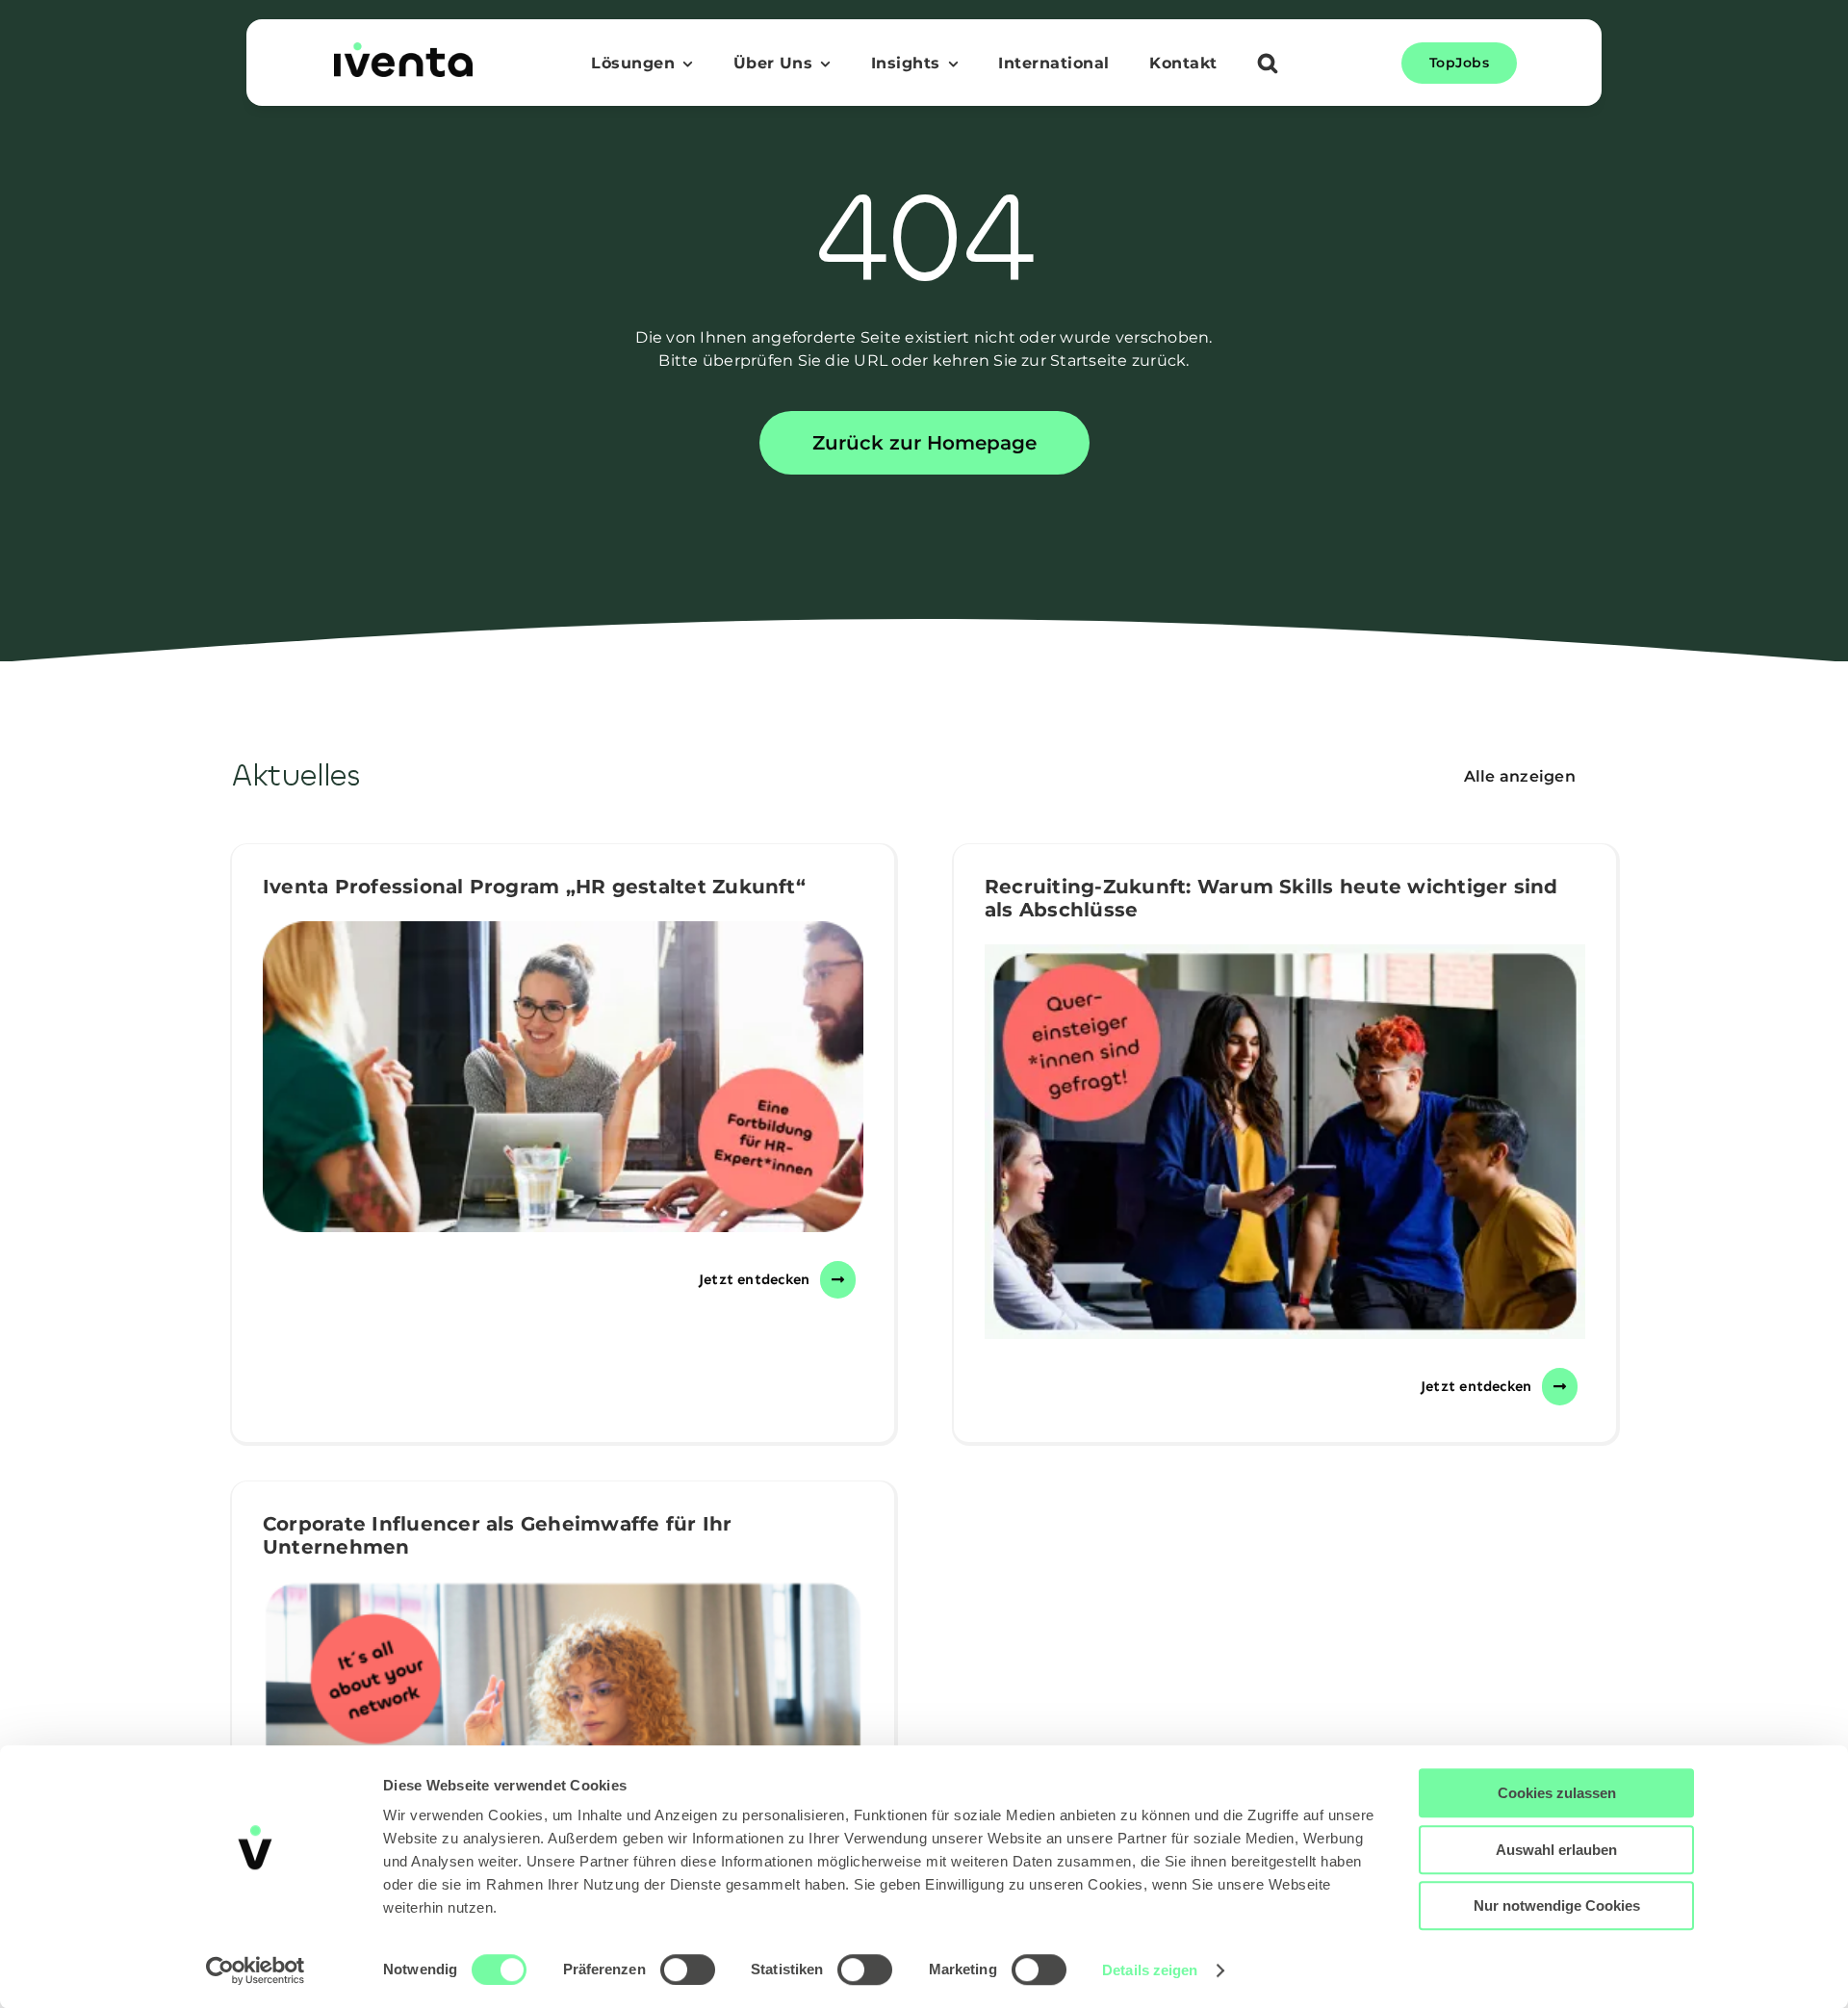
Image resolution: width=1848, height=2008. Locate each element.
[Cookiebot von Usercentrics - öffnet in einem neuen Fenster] (256, 1970)
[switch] (688, 1969)
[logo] (403, 50)
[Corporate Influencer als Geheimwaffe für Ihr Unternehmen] (563, 1737)
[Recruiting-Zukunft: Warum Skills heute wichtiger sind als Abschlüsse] (1285, 1142)
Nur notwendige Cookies (1557, 1905)
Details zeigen (1150, 1970)
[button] (1268, 65)
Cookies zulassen (1557, 1793)
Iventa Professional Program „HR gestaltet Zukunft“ (534, 887)
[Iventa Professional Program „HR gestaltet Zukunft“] (563, 1077)
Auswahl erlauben (1556, 1850)
